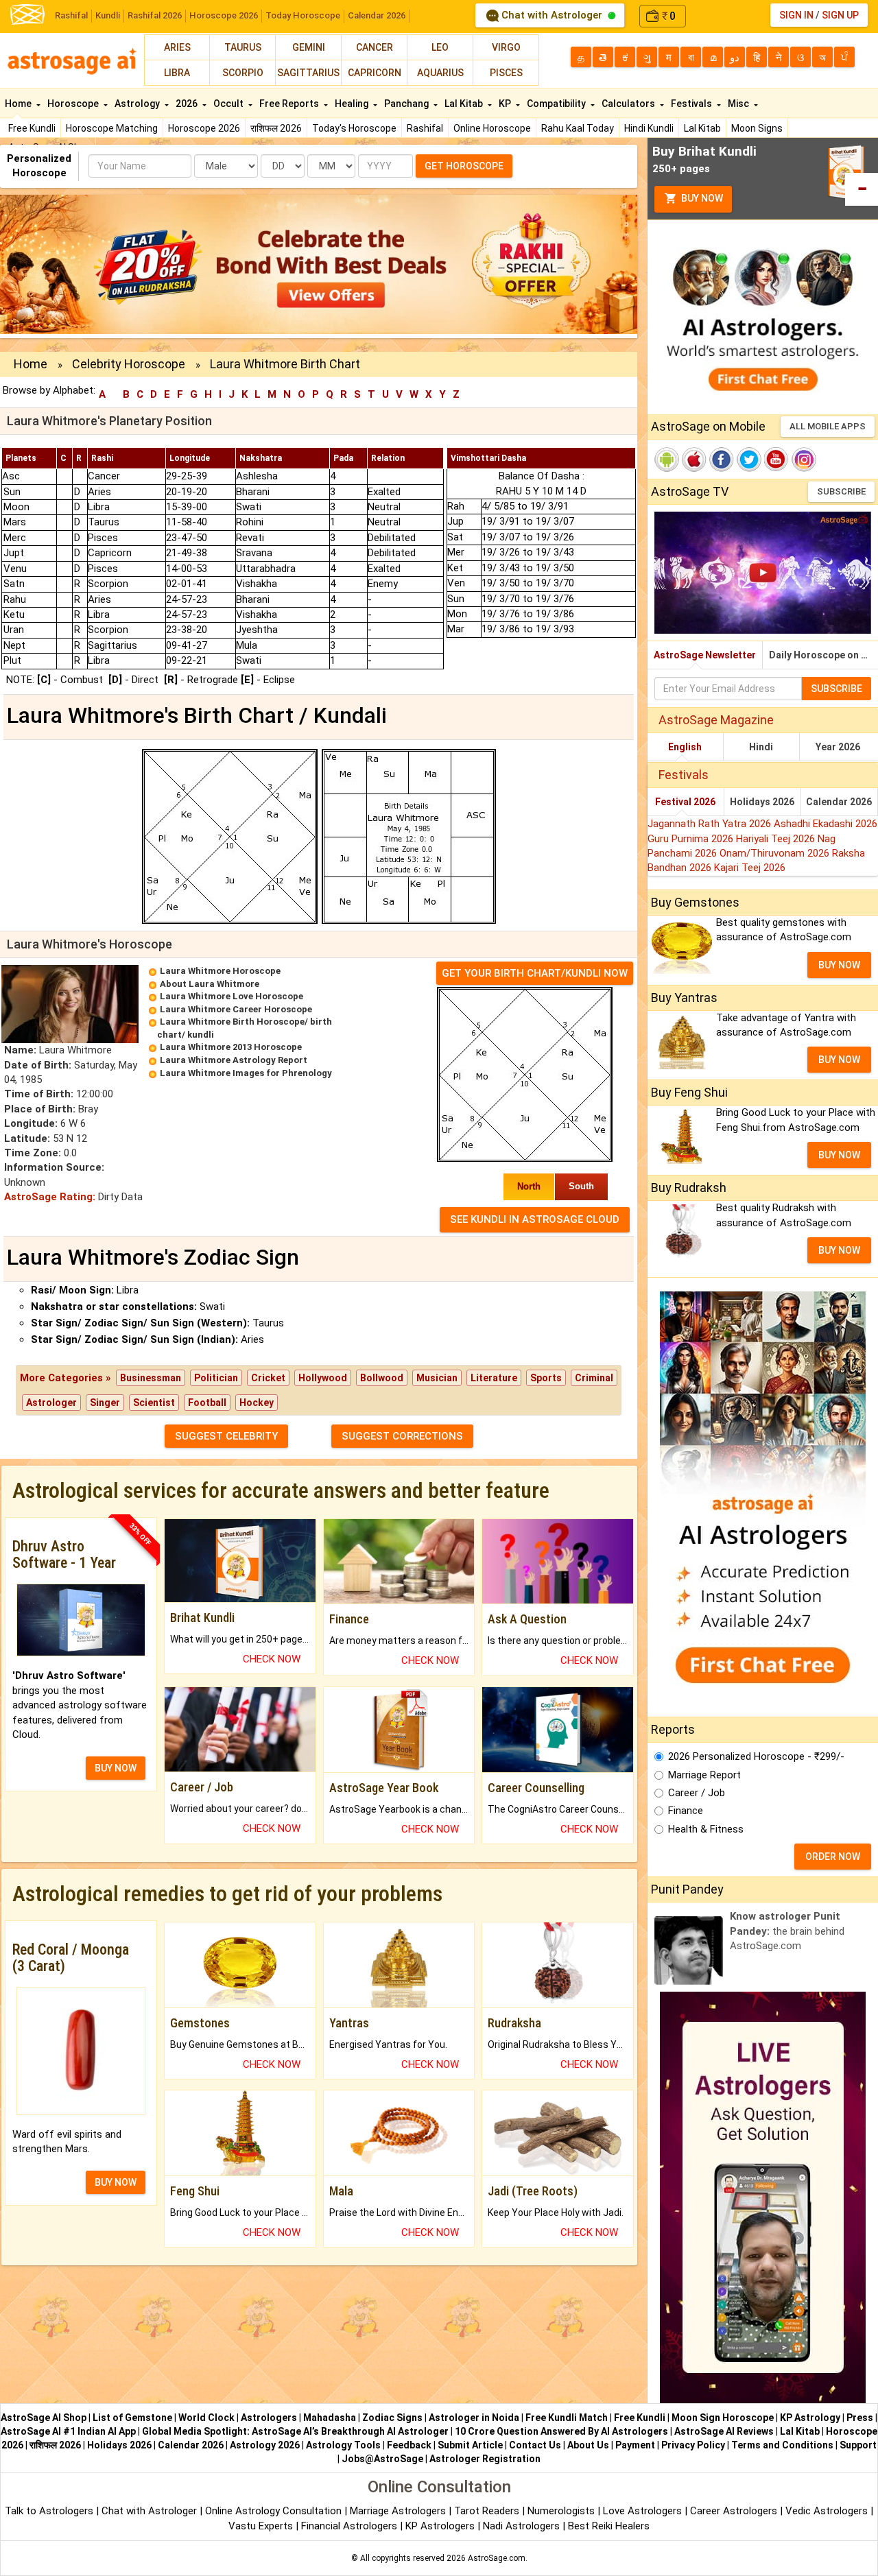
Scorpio (243, 73)
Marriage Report (704, 1775)
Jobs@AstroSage (382, 2459)
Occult (229, 104)
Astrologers (269, 2418)
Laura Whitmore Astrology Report (234, 1060)
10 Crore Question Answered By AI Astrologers (561, 2431)
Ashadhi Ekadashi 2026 (826, 824)
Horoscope (74, 104)
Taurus (243, 47)
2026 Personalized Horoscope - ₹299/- (756, 1756)
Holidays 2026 (762, 802)
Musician (437, 1378)
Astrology (138, 104)
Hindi (761, 747)
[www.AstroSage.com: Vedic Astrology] (27, 13)
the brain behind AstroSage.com (787, 1931)
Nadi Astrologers (521, 2526)
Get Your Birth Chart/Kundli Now (535, 973)
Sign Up (840, 15)
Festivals (692, 104)
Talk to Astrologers (49, 2511)
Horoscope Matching (112, 128)
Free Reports (290, 104)
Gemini (309, 47)
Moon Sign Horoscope (723, 2418)
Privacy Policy (693, 2445)
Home (19, 104)
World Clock (206, 2418)
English (685, 747)
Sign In (796, 15)
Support (858, 2445)
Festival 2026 (685, 802)
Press (860, 2418)
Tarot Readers (488, 2511)
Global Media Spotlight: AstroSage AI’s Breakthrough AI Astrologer (295, 2431)
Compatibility (557, 104)
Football (207, 1403)
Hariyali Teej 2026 (777, 839)
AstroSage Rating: (50, 1197)
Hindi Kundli (649, 128)
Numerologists (562, 2511)
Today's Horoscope (354, 128)
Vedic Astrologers (827, 2511)
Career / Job (697, 1793)
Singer (105, 1403)
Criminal (594, 1378)
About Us (588, 2445)
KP (506, 104)
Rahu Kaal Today (578, 128)
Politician (216, 1378)
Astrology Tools (343, 2445)
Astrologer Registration (485, 2459)
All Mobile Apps (828, 426)
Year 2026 (838, 747)
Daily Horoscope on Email (823, 655)
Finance (686, 1811)
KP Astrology (810, 2418)
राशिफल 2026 (276, 128)
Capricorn (375, 73)
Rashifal (71, 15)
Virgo (506, 47)
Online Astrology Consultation (275, 2511)
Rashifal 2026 (155, 15)
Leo (440, 47)
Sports (546, 1378)
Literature (494, 1378)
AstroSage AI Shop (44, 2418)
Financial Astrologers (349, 2526)
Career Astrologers (734, 2511)
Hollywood (323, 1378)
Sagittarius (308, 73)
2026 (188, 104)
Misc (739, 104)
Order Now (833, 1857)
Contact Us (535, 2445)
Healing (353, 104)
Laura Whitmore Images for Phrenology (246, 1073)
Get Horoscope (464, 166)
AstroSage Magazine (716, 720)
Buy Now (701, 198)
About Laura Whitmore (210, 984)
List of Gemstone (132, 2418)
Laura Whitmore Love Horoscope (232, 996)
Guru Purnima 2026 (692, 839)
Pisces (506, 73)
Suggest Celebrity (226, 1436)
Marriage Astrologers (399, 2511)
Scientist (154, 1403)
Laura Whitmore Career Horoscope (236, 1009)
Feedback (409, 2445)
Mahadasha (330, 2418)
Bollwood (382, 1378)
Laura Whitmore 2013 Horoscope (231, 1047)
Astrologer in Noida (474, 2418)
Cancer (375, 47)
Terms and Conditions (782, 2445)
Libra (177, 73)
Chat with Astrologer (552, 15)
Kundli (108, 15)
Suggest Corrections (402, 1436)
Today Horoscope (303, 15)
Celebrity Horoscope (129, 364)
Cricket (268, 1378)
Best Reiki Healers (609, 2526)
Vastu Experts (261, 2526)
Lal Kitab (702, 128)
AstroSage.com (497, 2558)
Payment (635, 2445)
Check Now (272, 1659)
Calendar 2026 (377, 15)
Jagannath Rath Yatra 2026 (711, 824)
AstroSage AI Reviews (724, 2431)
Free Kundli (32, 128)
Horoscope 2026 (224, 15)
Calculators (629, 104)
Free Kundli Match (567, 2418)
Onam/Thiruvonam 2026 (776, 853)
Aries (177, 47)
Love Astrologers (642, 2511)
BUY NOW (116, 1768)
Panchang (407, 104)
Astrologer (51, 1403)
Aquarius (440, 73)
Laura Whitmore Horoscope (220, 971)
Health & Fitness (706, 1829)
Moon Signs (757, 128)
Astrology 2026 (265, 2445)
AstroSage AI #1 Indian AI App (68, 2431)
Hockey (257, 1403)
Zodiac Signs (392, 2418)
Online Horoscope (492, 128)
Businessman (151, 1378)
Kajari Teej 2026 (750, 868)
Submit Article (470, 2445)
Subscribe (841, 491)
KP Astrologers (441, 2526)
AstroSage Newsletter (705, 655)
